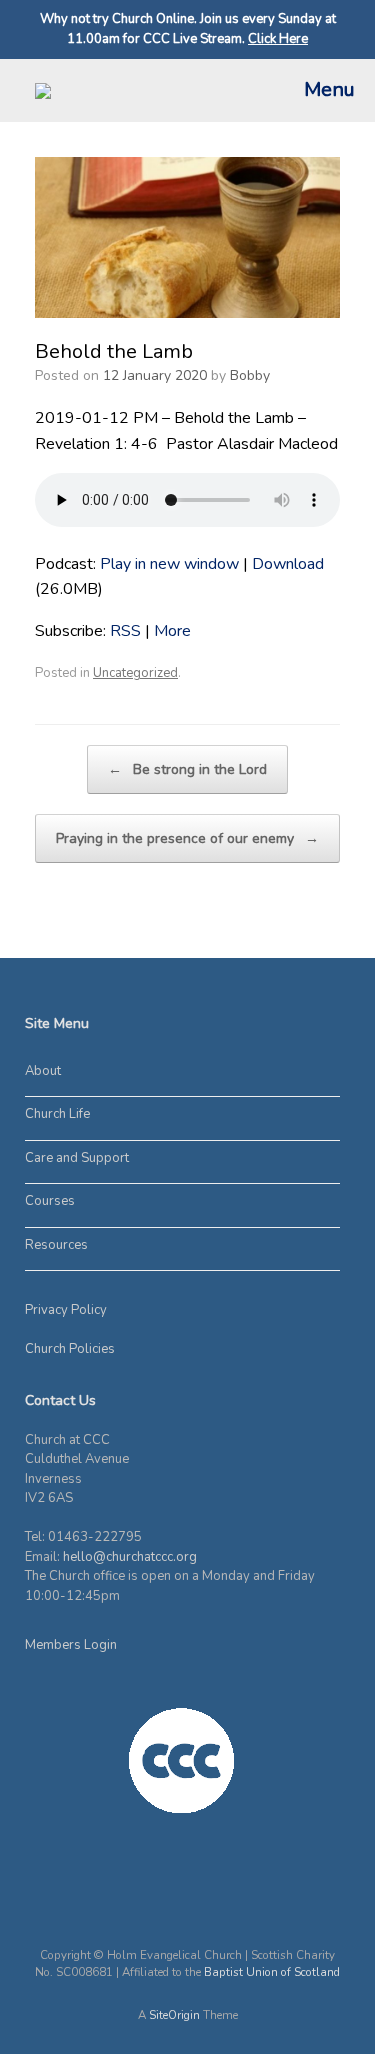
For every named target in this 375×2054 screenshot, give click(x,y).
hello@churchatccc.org (130, 1557)
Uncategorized (135, 673)
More (172, 631)
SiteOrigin (174, 2015)
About (43, 1071)
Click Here (278, 39)
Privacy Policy (66, 1310)
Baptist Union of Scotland (272, 1972)
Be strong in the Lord (187, 769)
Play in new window (169, 564)
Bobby (250, 375)
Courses (50, 1201)
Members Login (71, 1645)
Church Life (57, 1114)
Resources (56, 1245)
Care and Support (77, 1158)
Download (288, 564)
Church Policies (70, 1349)
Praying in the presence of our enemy (187, 838)
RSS (125, 631)
